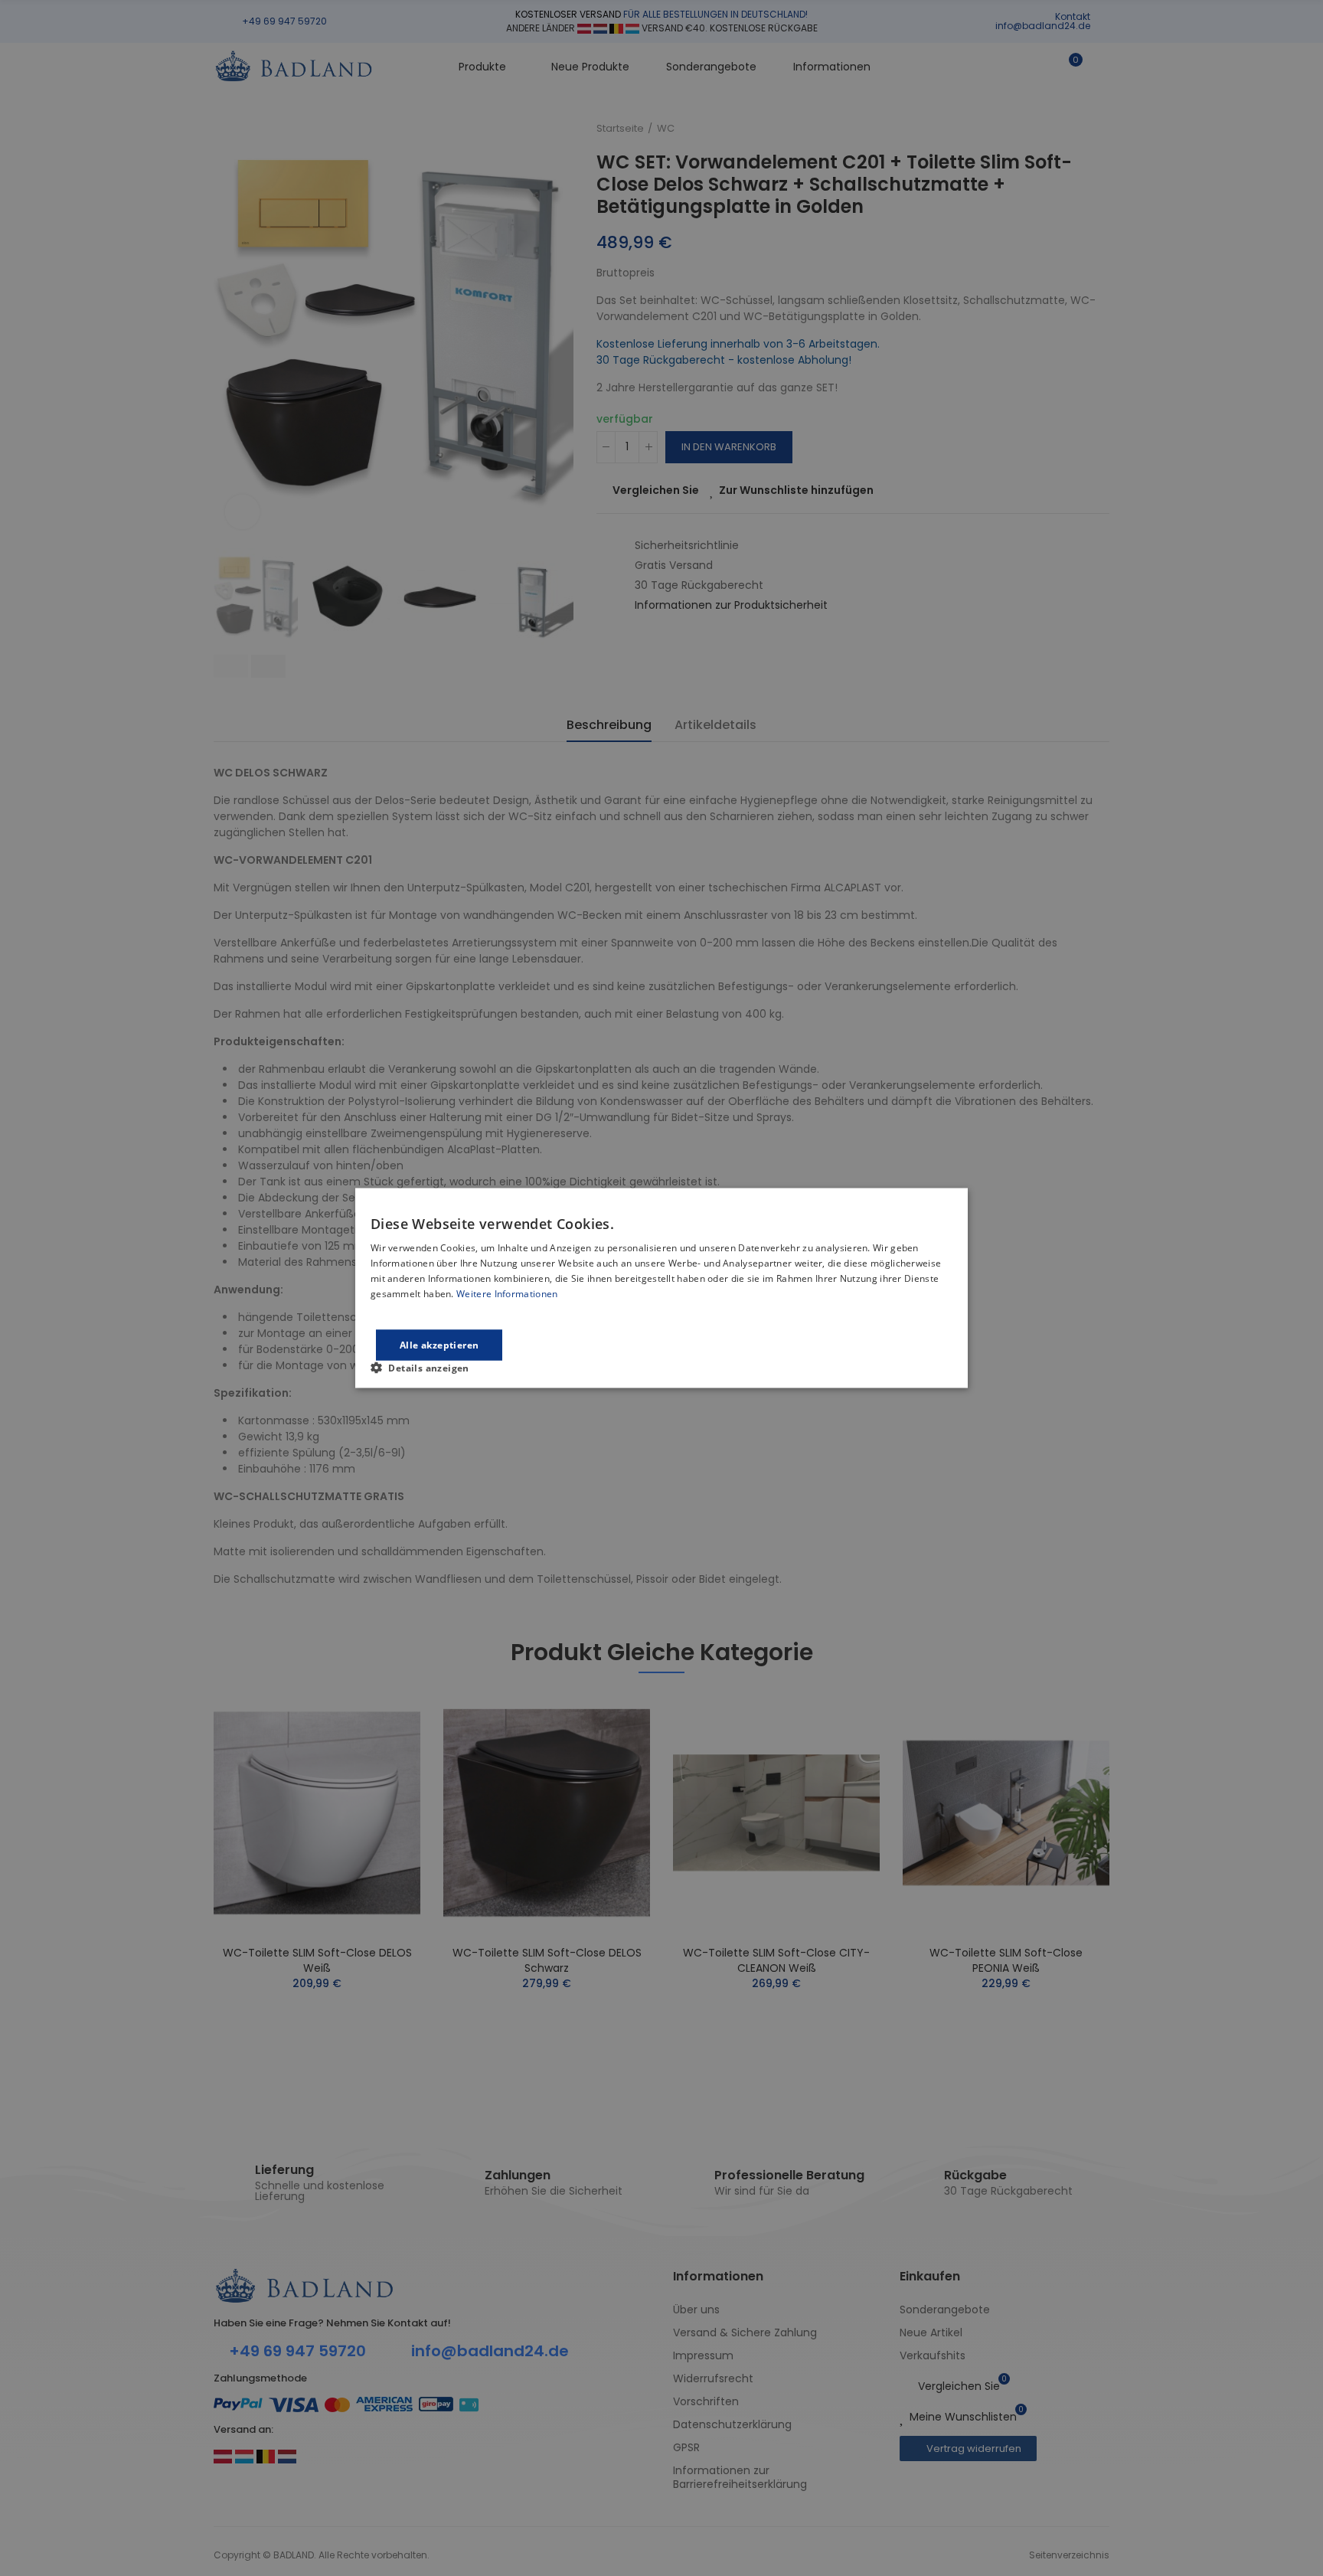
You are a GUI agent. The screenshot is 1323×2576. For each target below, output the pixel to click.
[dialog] (661, 1288)
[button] (426, 1367)
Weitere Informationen (507, 1293)
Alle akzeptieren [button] (439, 1344)
